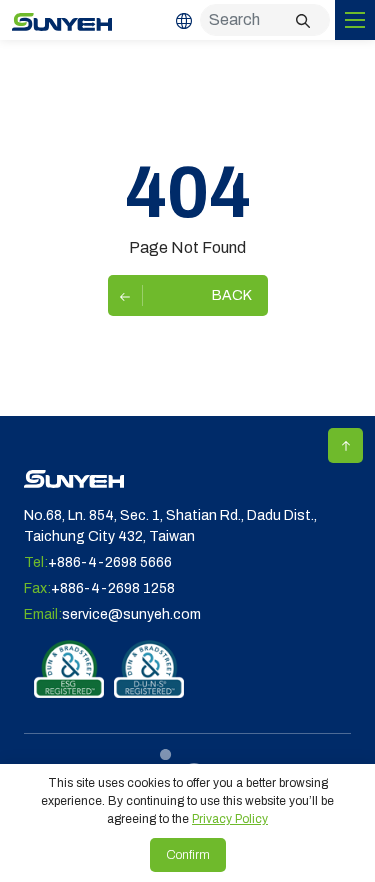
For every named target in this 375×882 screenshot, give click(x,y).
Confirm (188, 855)
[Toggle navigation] (355, 20)
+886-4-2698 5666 (110, 562)
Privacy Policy (230, 819)
